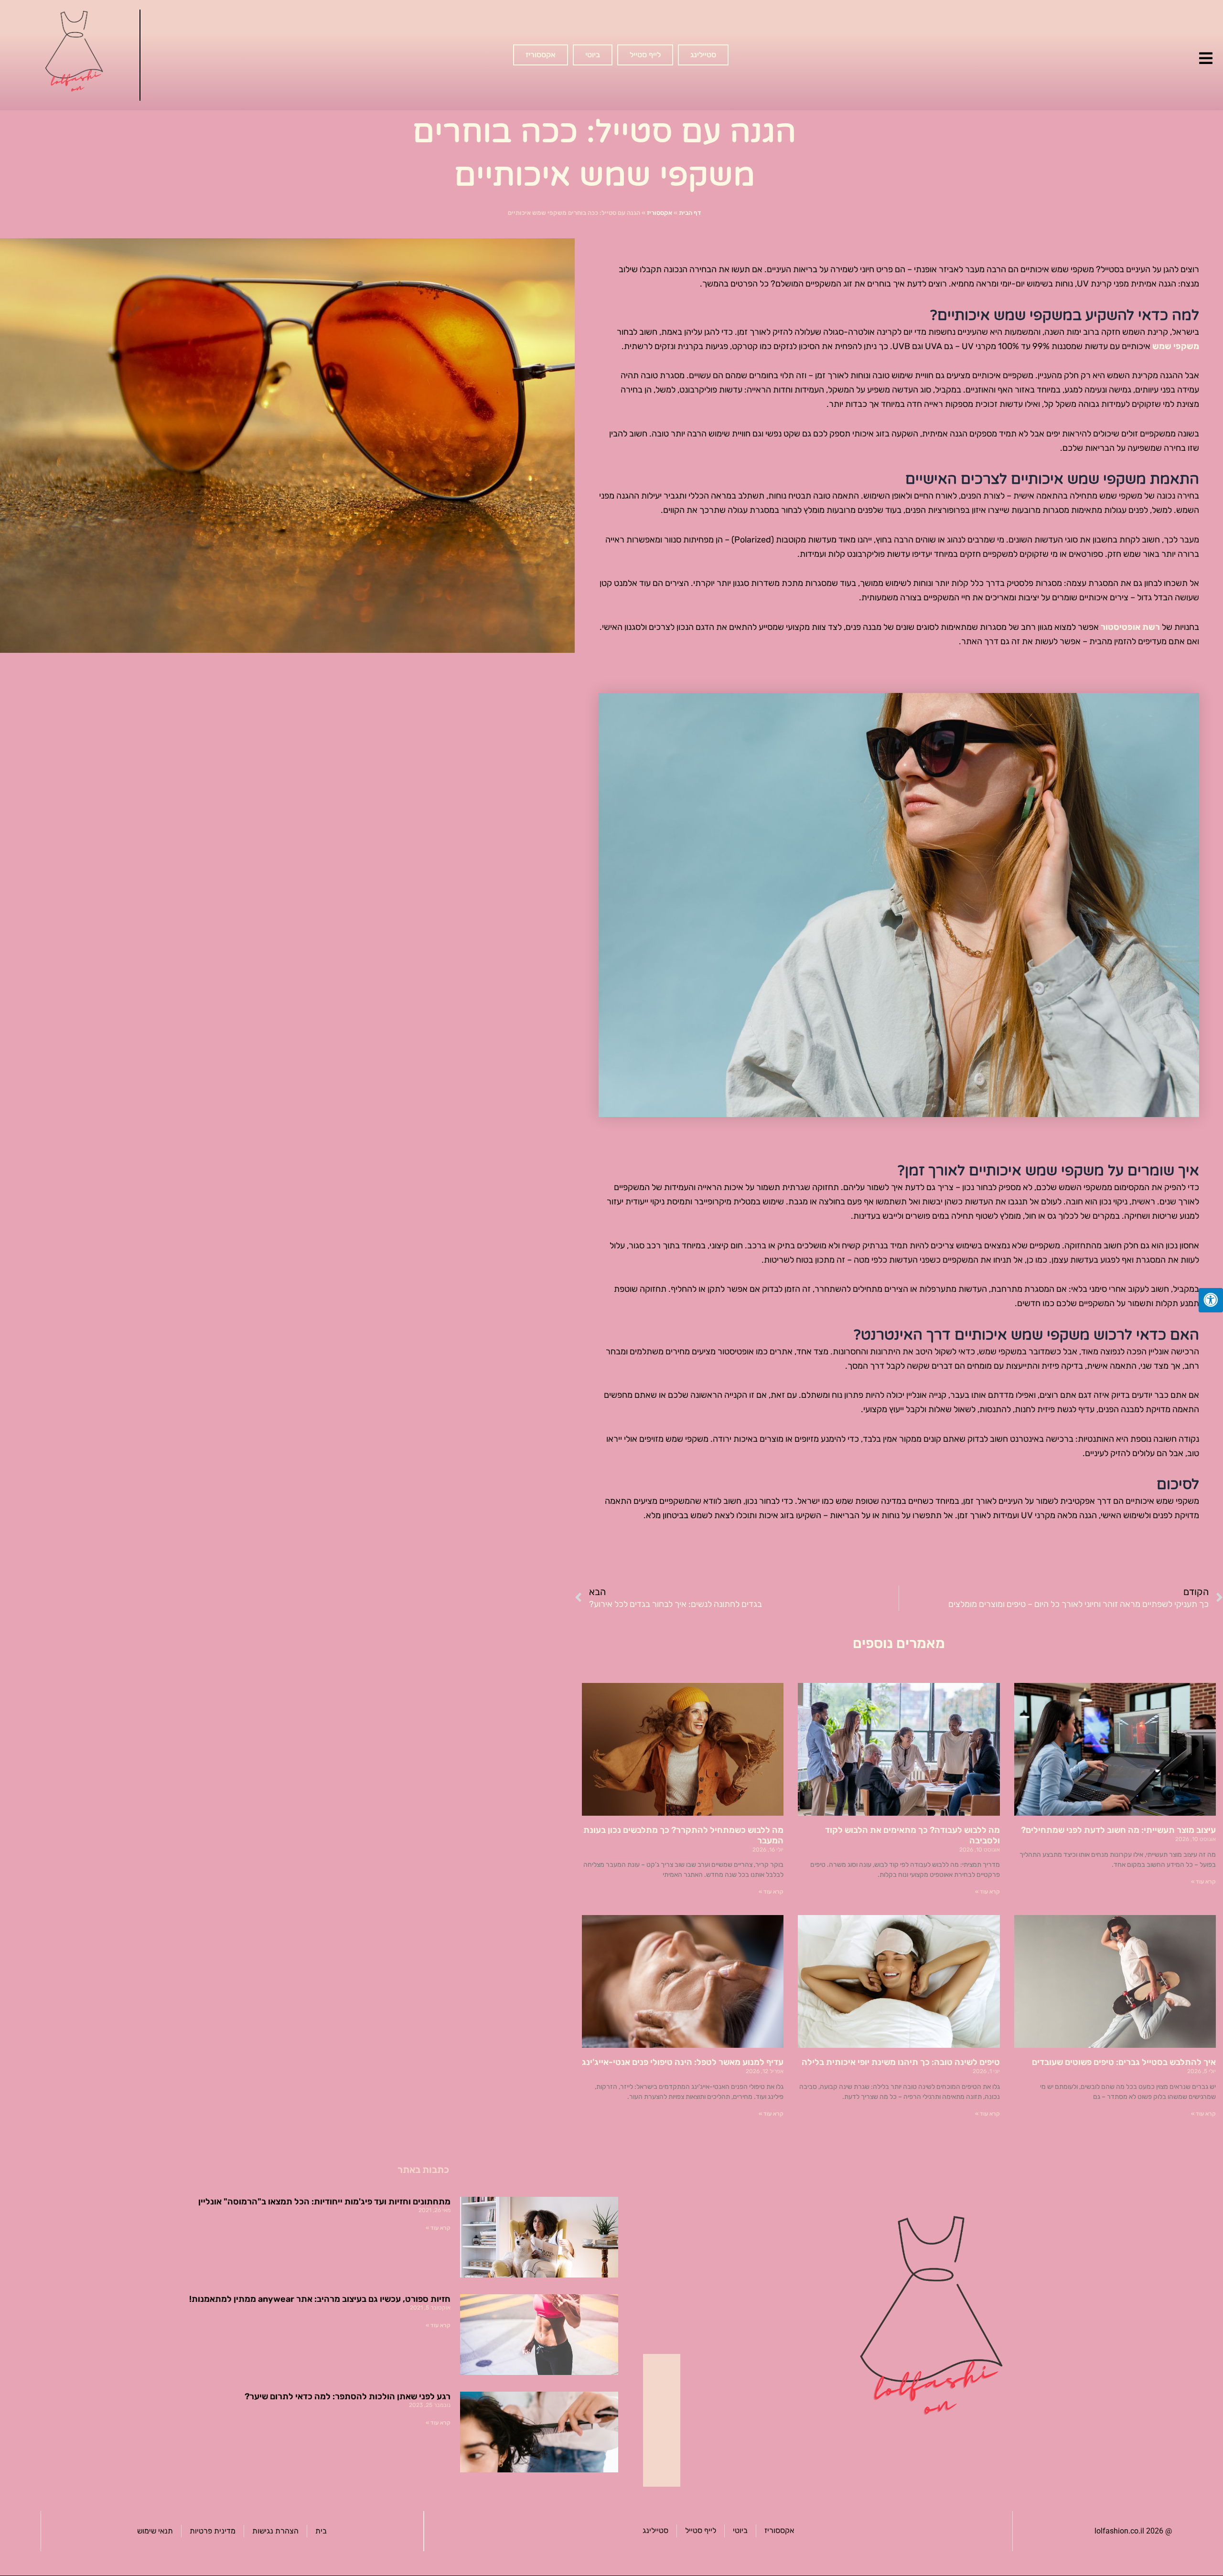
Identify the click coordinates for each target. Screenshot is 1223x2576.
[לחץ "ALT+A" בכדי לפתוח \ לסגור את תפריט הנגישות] (1211, 1300)
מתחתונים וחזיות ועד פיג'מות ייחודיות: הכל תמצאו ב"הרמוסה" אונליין (324, 2202)
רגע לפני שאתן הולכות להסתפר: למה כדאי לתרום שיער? (348, 2396)
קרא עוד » (1203, 1882)
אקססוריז (660, 213)
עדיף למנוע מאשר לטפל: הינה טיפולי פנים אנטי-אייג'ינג (683, 2062)
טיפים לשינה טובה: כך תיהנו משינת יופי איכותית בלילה (901, 2062)
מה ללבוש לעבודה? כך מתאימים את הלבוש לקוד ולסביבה (912, 1835)
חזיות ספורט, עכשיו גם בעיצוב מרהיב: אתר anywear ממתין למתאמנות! (320, 2299)
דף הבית (690, 213)
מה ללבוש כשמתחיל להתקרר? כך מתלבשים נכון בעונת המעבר (683, 1835)
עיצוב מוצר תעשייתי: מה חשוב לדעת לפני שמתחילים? (1118, 1830)
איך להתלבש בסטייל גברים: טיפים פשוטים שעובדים (1124, 2062)
